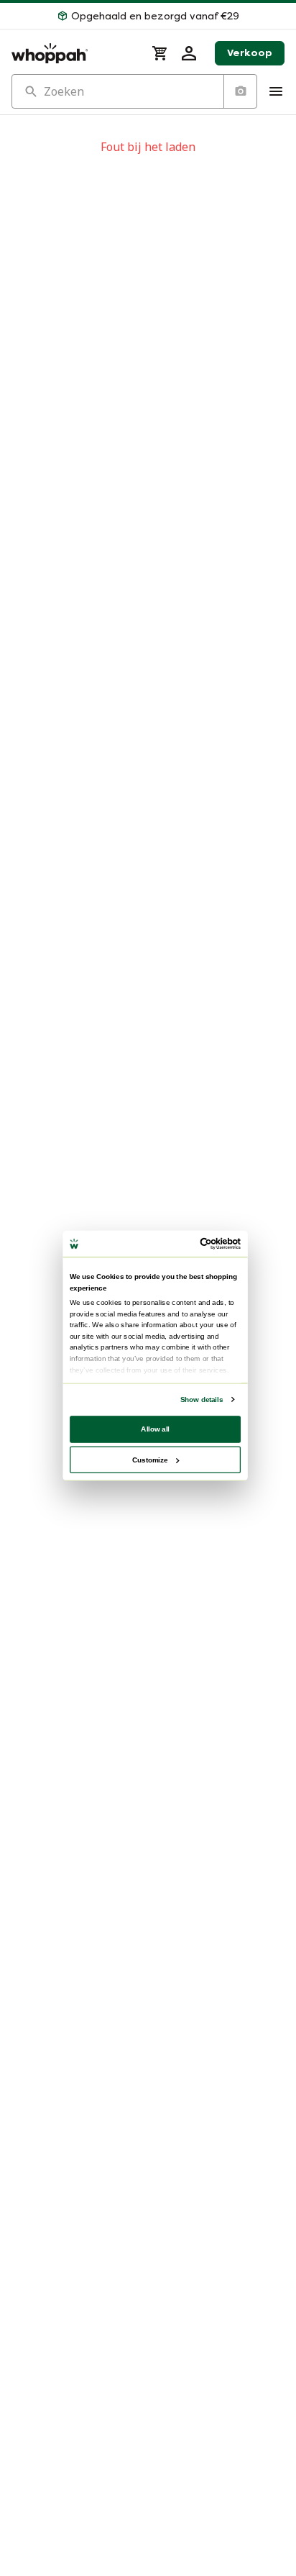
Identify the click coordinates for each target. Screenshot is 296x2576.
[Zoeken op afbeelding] (240, 91)
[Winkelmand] (160, 53)
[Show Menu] (276, 91)
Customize (150, 1459)
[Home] (73, 53)
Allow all (155, 1428)
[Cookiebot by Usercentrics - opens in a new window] (200, 1243)
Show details (202, 1399)
